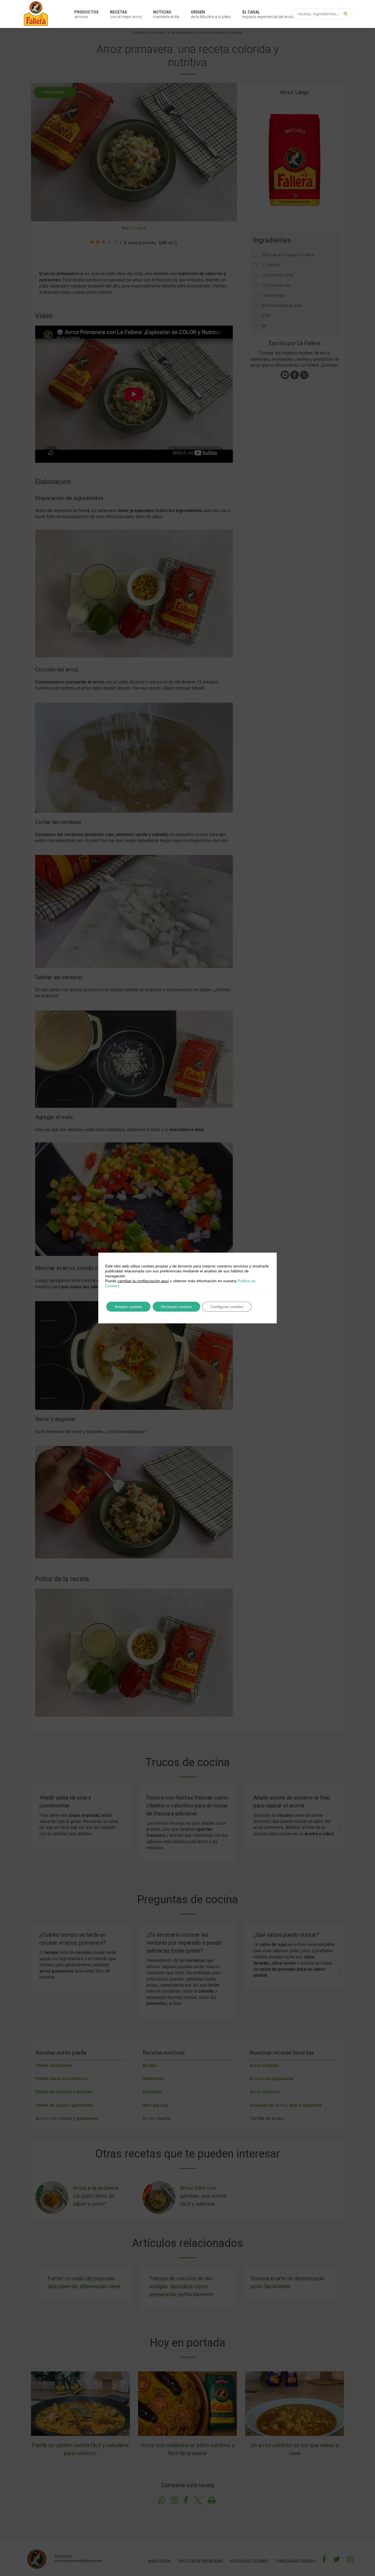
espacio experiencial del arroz (268, 14)
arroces (86, 14)
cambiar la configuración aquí (143, 1281)
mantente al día (166, 14)
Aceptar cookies (128, 1307)
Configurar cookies (227, 1307)
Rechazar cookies (176, 1307)
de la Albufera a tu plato (211, 14)
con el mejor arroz (126, 14)
